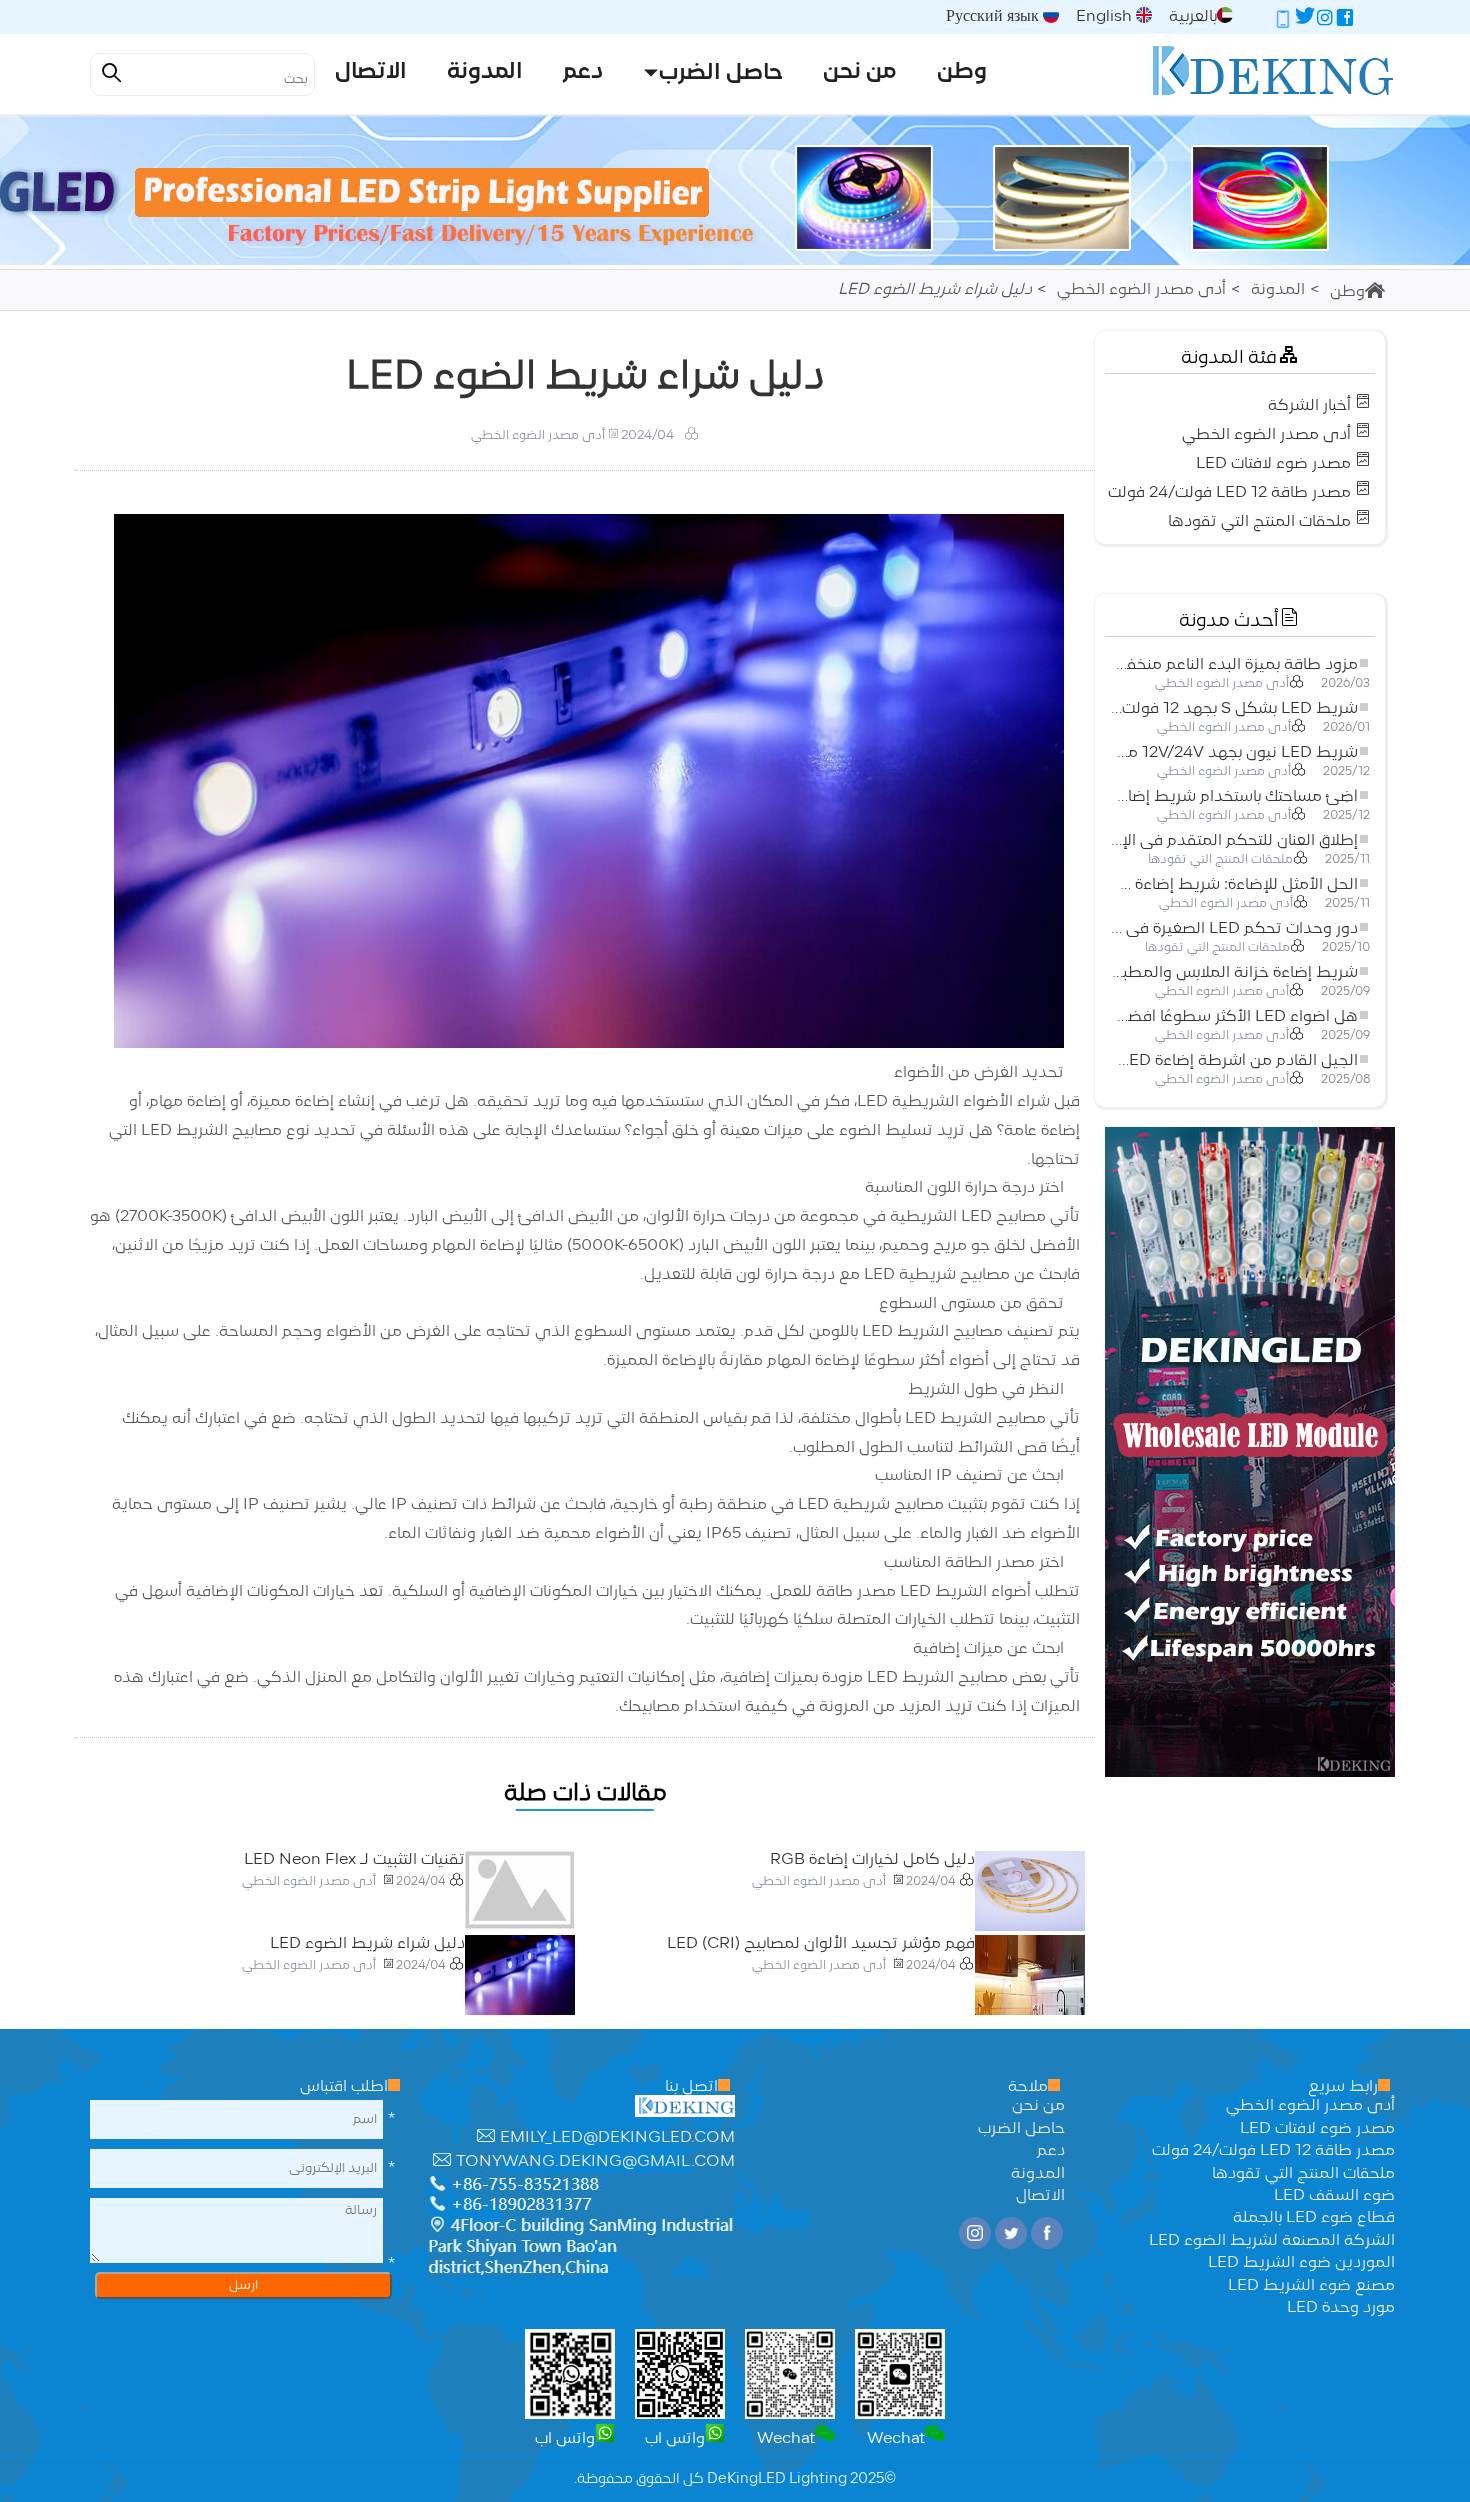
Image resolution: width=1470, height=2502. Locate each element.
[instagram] (1325, 21)
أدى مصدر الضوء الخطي (1141, 290)
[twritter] (1305, 21)
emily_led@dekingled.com (617, 2138)
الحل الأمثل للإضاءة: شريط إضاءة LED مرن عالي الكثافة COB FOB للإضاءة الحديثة (1234, 885)
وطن (1347, 292)
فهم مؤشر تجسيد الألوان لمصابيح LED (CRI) (821, 1944)
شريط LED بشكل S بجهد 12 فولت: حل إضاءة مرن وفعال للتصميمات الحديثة (1234, 709)
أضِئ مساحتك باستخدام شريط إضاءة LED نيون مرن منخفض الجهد (1234, 797)
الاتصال (1040, 2196)
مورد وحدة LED (1341, 2308)
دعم (1051, 2151)
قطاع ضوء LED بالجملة (1314, 2218)
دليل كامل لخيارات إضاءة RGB (872, 1860)
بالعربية (1193, 17)
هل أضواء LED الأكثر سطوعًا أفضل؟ (1234, 1017)
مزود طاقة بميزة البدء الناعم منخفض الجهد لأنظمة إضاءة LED (1234, 665)
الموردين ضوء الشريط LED (1301, 2263)
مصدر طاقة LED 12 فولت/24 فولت (1229, 493)
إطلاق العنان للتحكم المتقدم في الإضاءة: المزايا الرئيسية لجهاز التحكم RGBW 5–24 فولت (1234, 841)
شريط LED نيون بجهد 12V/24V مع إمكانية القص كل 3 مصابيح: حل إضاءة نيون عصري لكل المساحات (1234, 753)
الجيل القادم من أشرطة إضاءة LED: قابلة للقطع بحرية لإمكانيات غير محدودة (1234, 1061)
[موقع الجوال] (1283, 21)
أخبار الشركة (1309, 406)
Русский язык (994, 17)
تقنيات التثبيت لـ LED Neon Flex (354, 1860)
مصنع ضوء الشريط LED (1311, 2286)
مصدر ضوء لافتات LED (1273, 464)
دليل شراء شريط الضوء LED (367, 1944)
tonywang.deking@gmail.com (595, 2162)
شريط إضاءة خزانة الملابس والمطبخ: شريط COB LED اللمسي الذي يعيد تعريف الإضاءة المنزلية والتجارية (1234, 973)
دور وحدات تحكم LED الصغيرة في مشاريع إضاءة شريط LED (1234, 929)
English (1106, 17)
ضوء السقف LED (1334, 2196)
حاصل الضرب (1021, 2129)
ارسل (243, 2285)
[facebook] (1345, 21)
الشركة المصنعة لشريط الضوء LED (1272, 2241)
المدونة (1278, 290)
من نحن (1038, 2106)
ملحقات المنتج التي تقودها (1259, 522)
